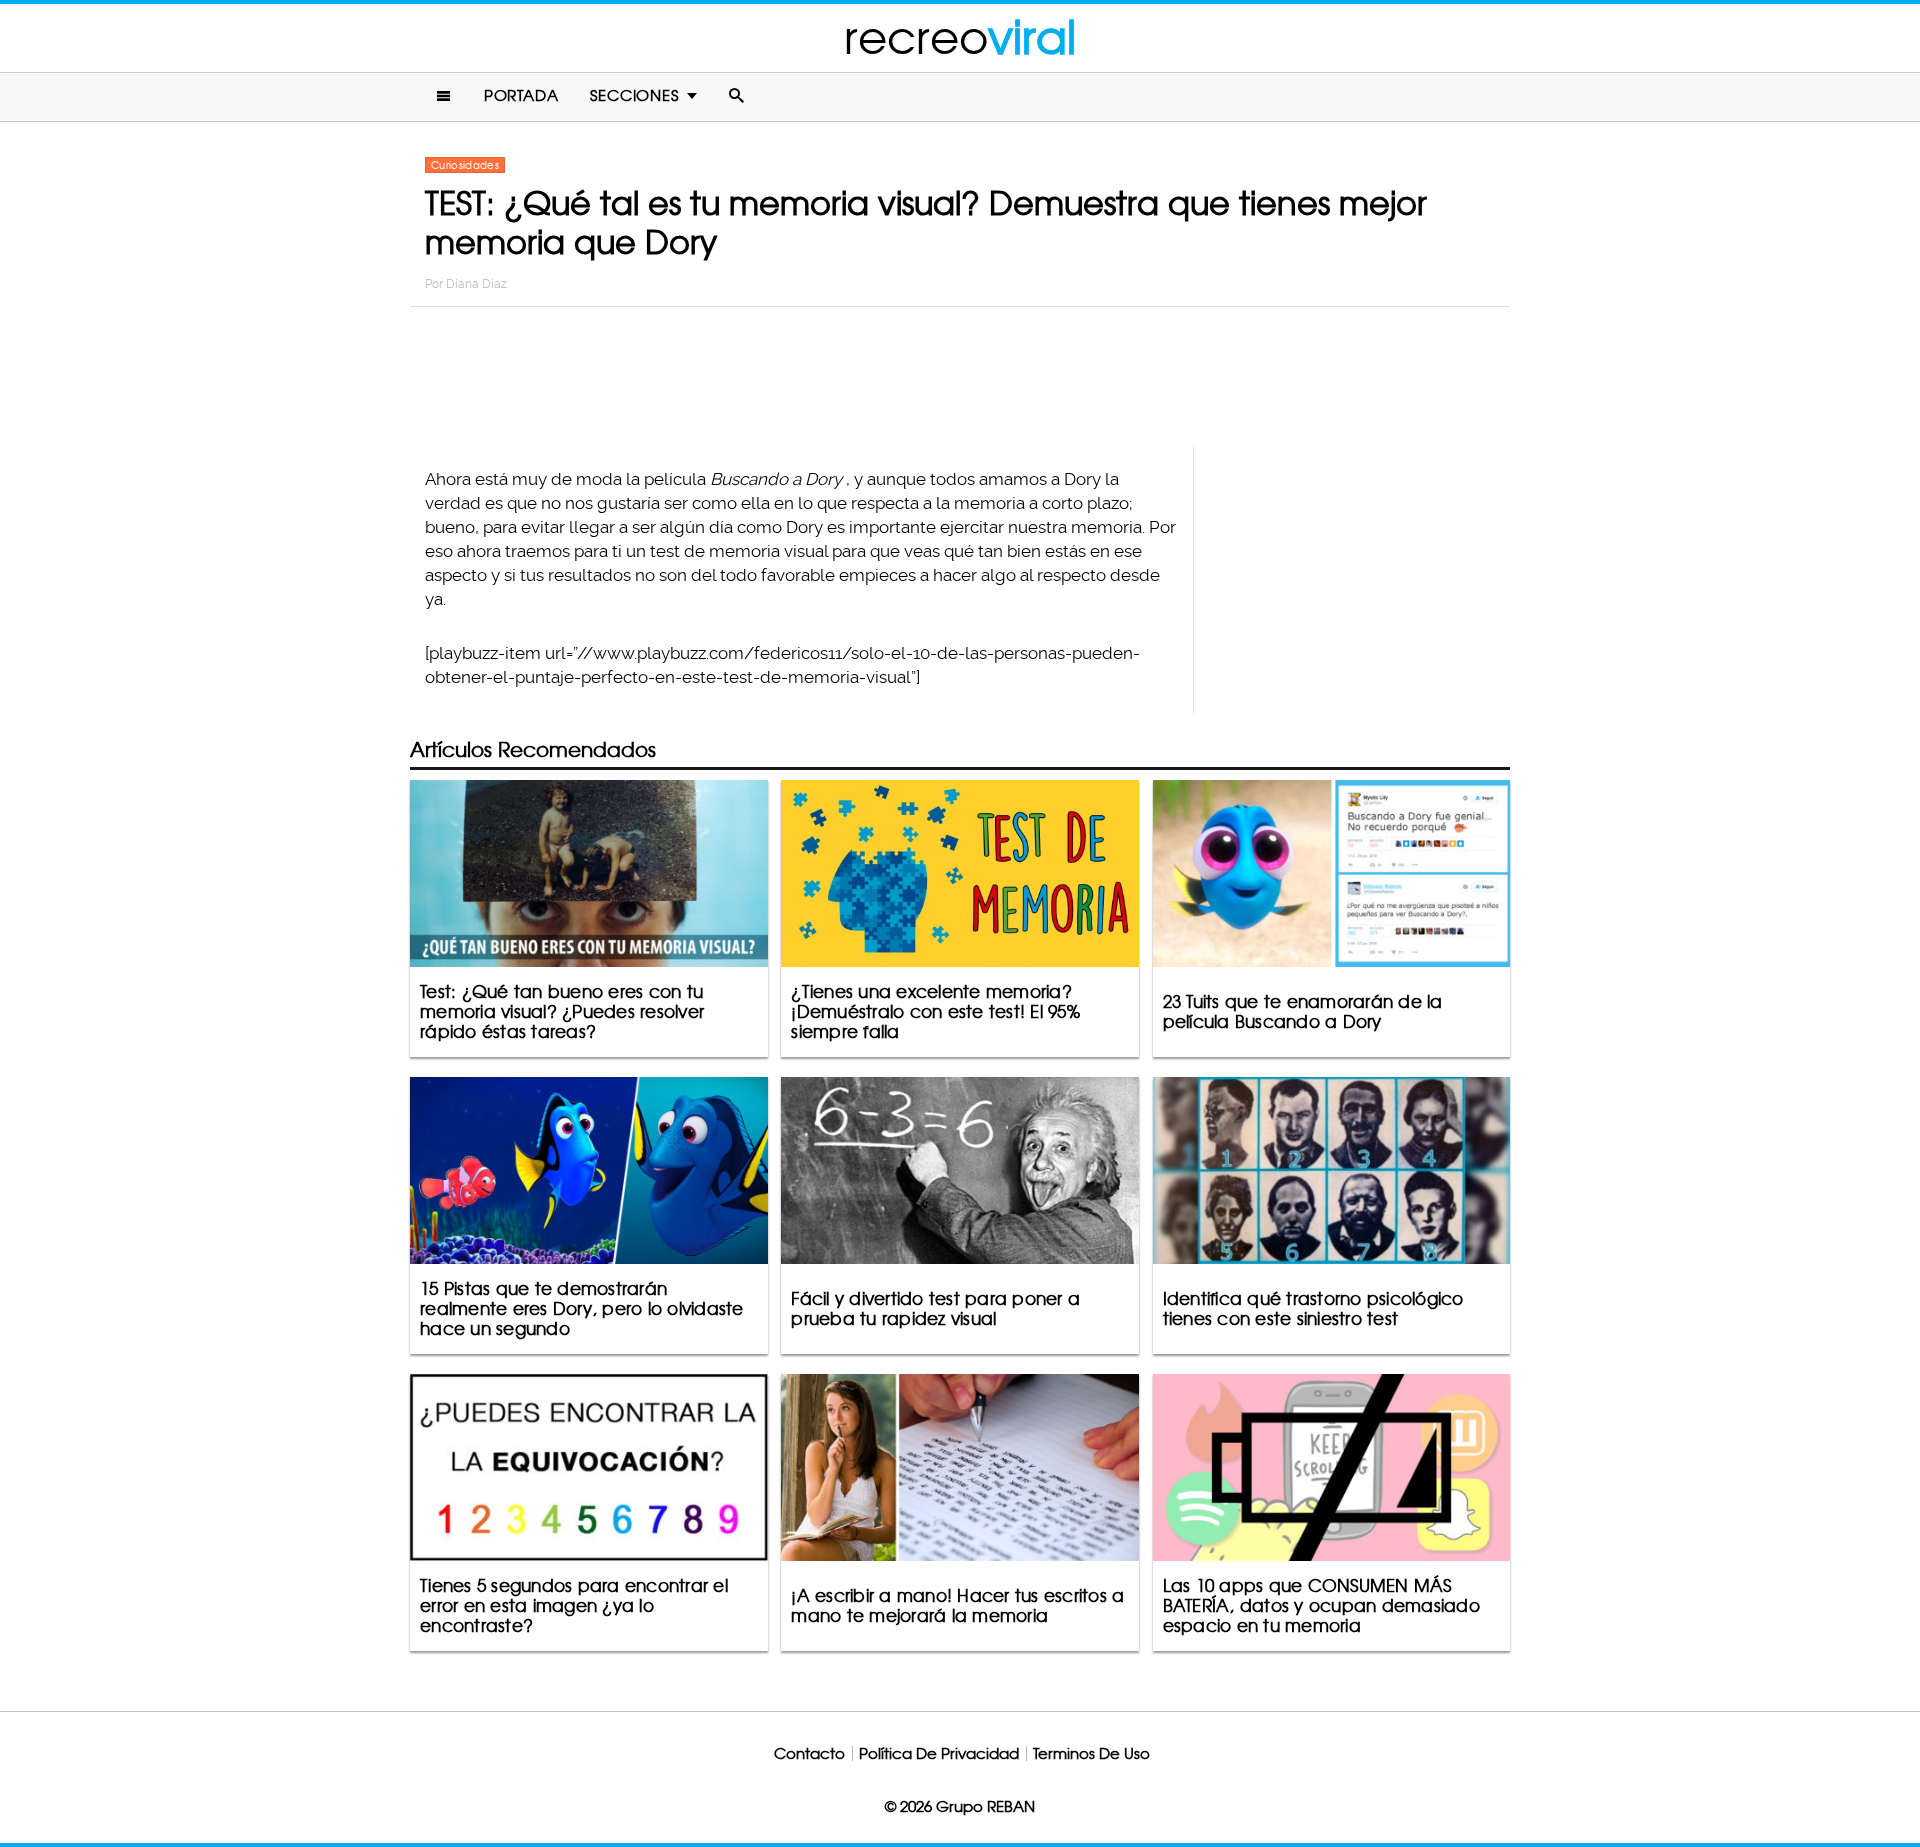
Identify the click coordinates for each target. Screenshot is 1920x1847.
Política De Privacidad (939, 1753)
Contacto (809, 1753)
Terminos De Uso (1091, 1753)
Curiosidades (465, 165)
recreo (960, 37)
